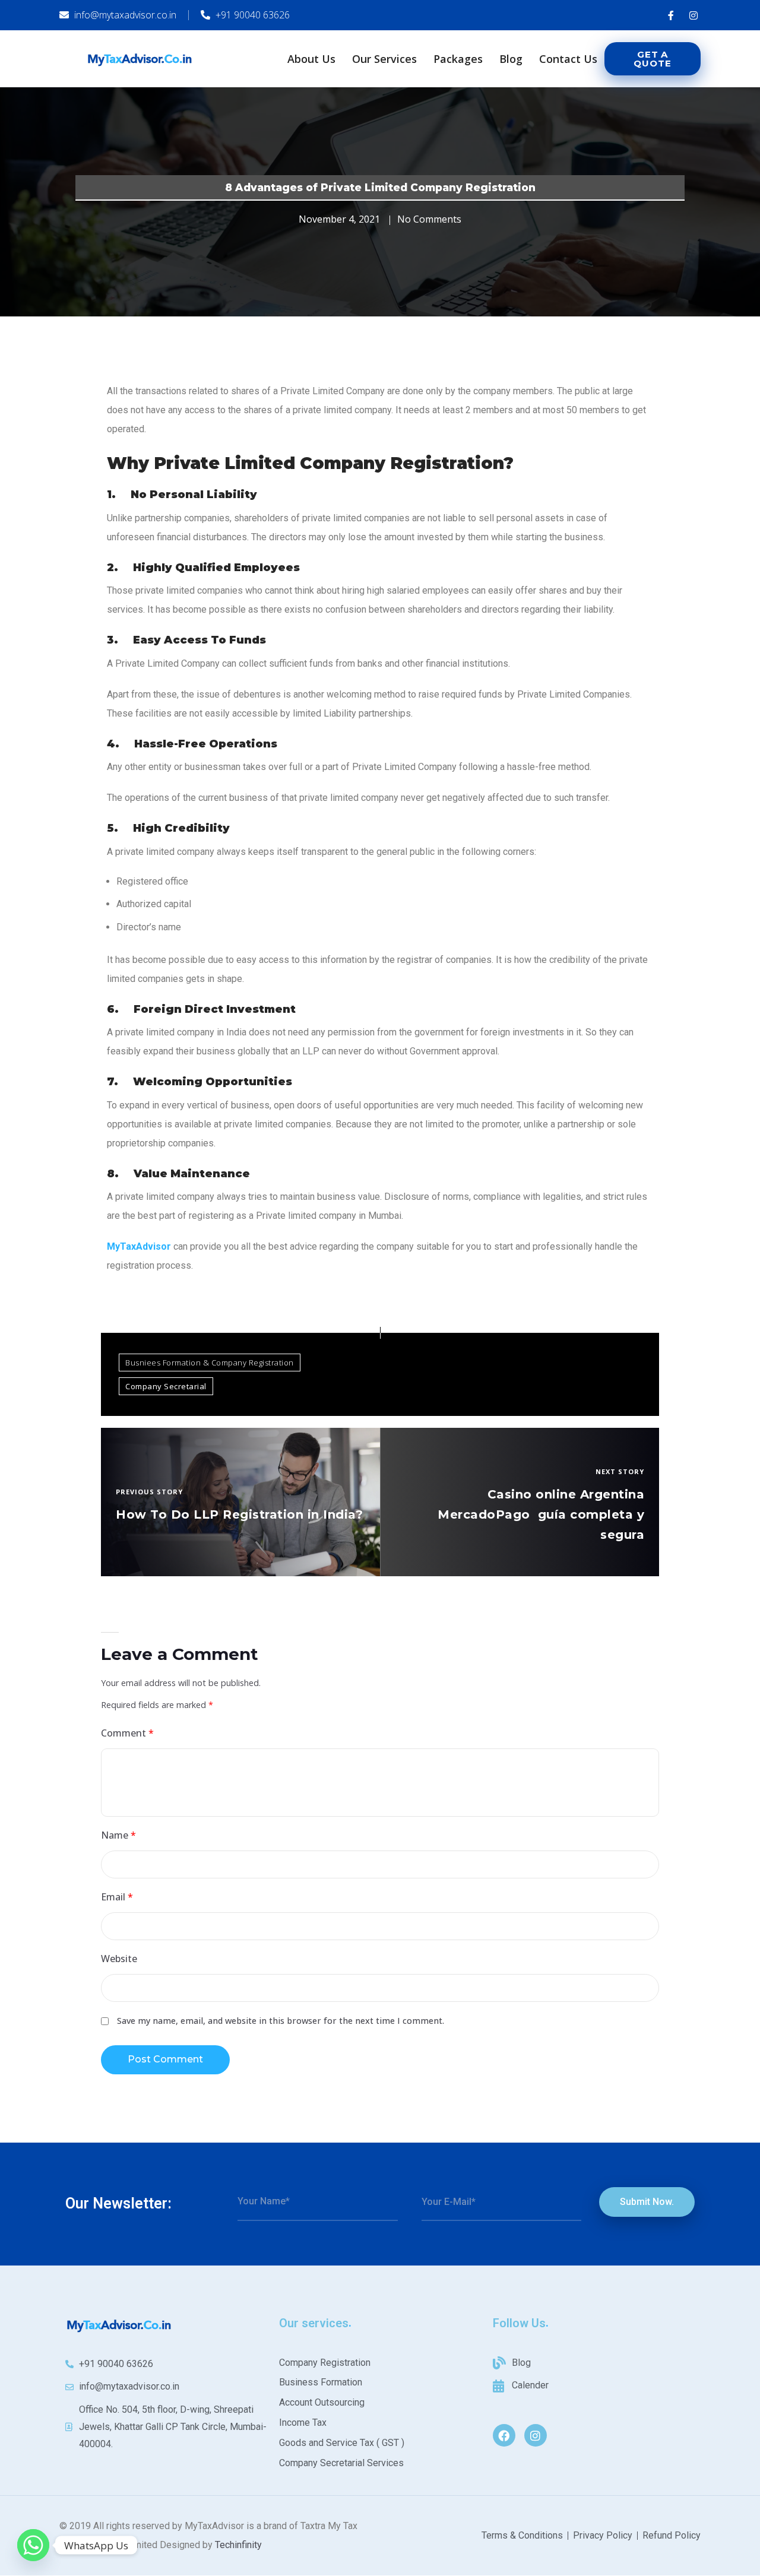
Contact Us (568, 59)
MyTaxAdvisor (139, 1246)
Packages (458, 59)
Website (119, 1959)
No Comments (429, 219)
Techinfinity (238, 2545)
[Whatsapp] (33, 2545)
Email (117, 1897)
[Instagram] (536, 2435)
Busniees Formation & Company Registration (210, 1363)
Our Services (384, 59)
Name (118, 1835)
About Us (311, 59)
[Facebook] (504, 2435)
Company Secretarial (166, 1386)
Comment (127, 1733)
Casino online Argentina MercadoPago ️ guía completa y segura (541, 1514)
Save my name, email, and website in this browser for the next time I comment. (281, 2021)
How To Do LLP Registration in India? (239, 1514)
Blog (511, 59)
